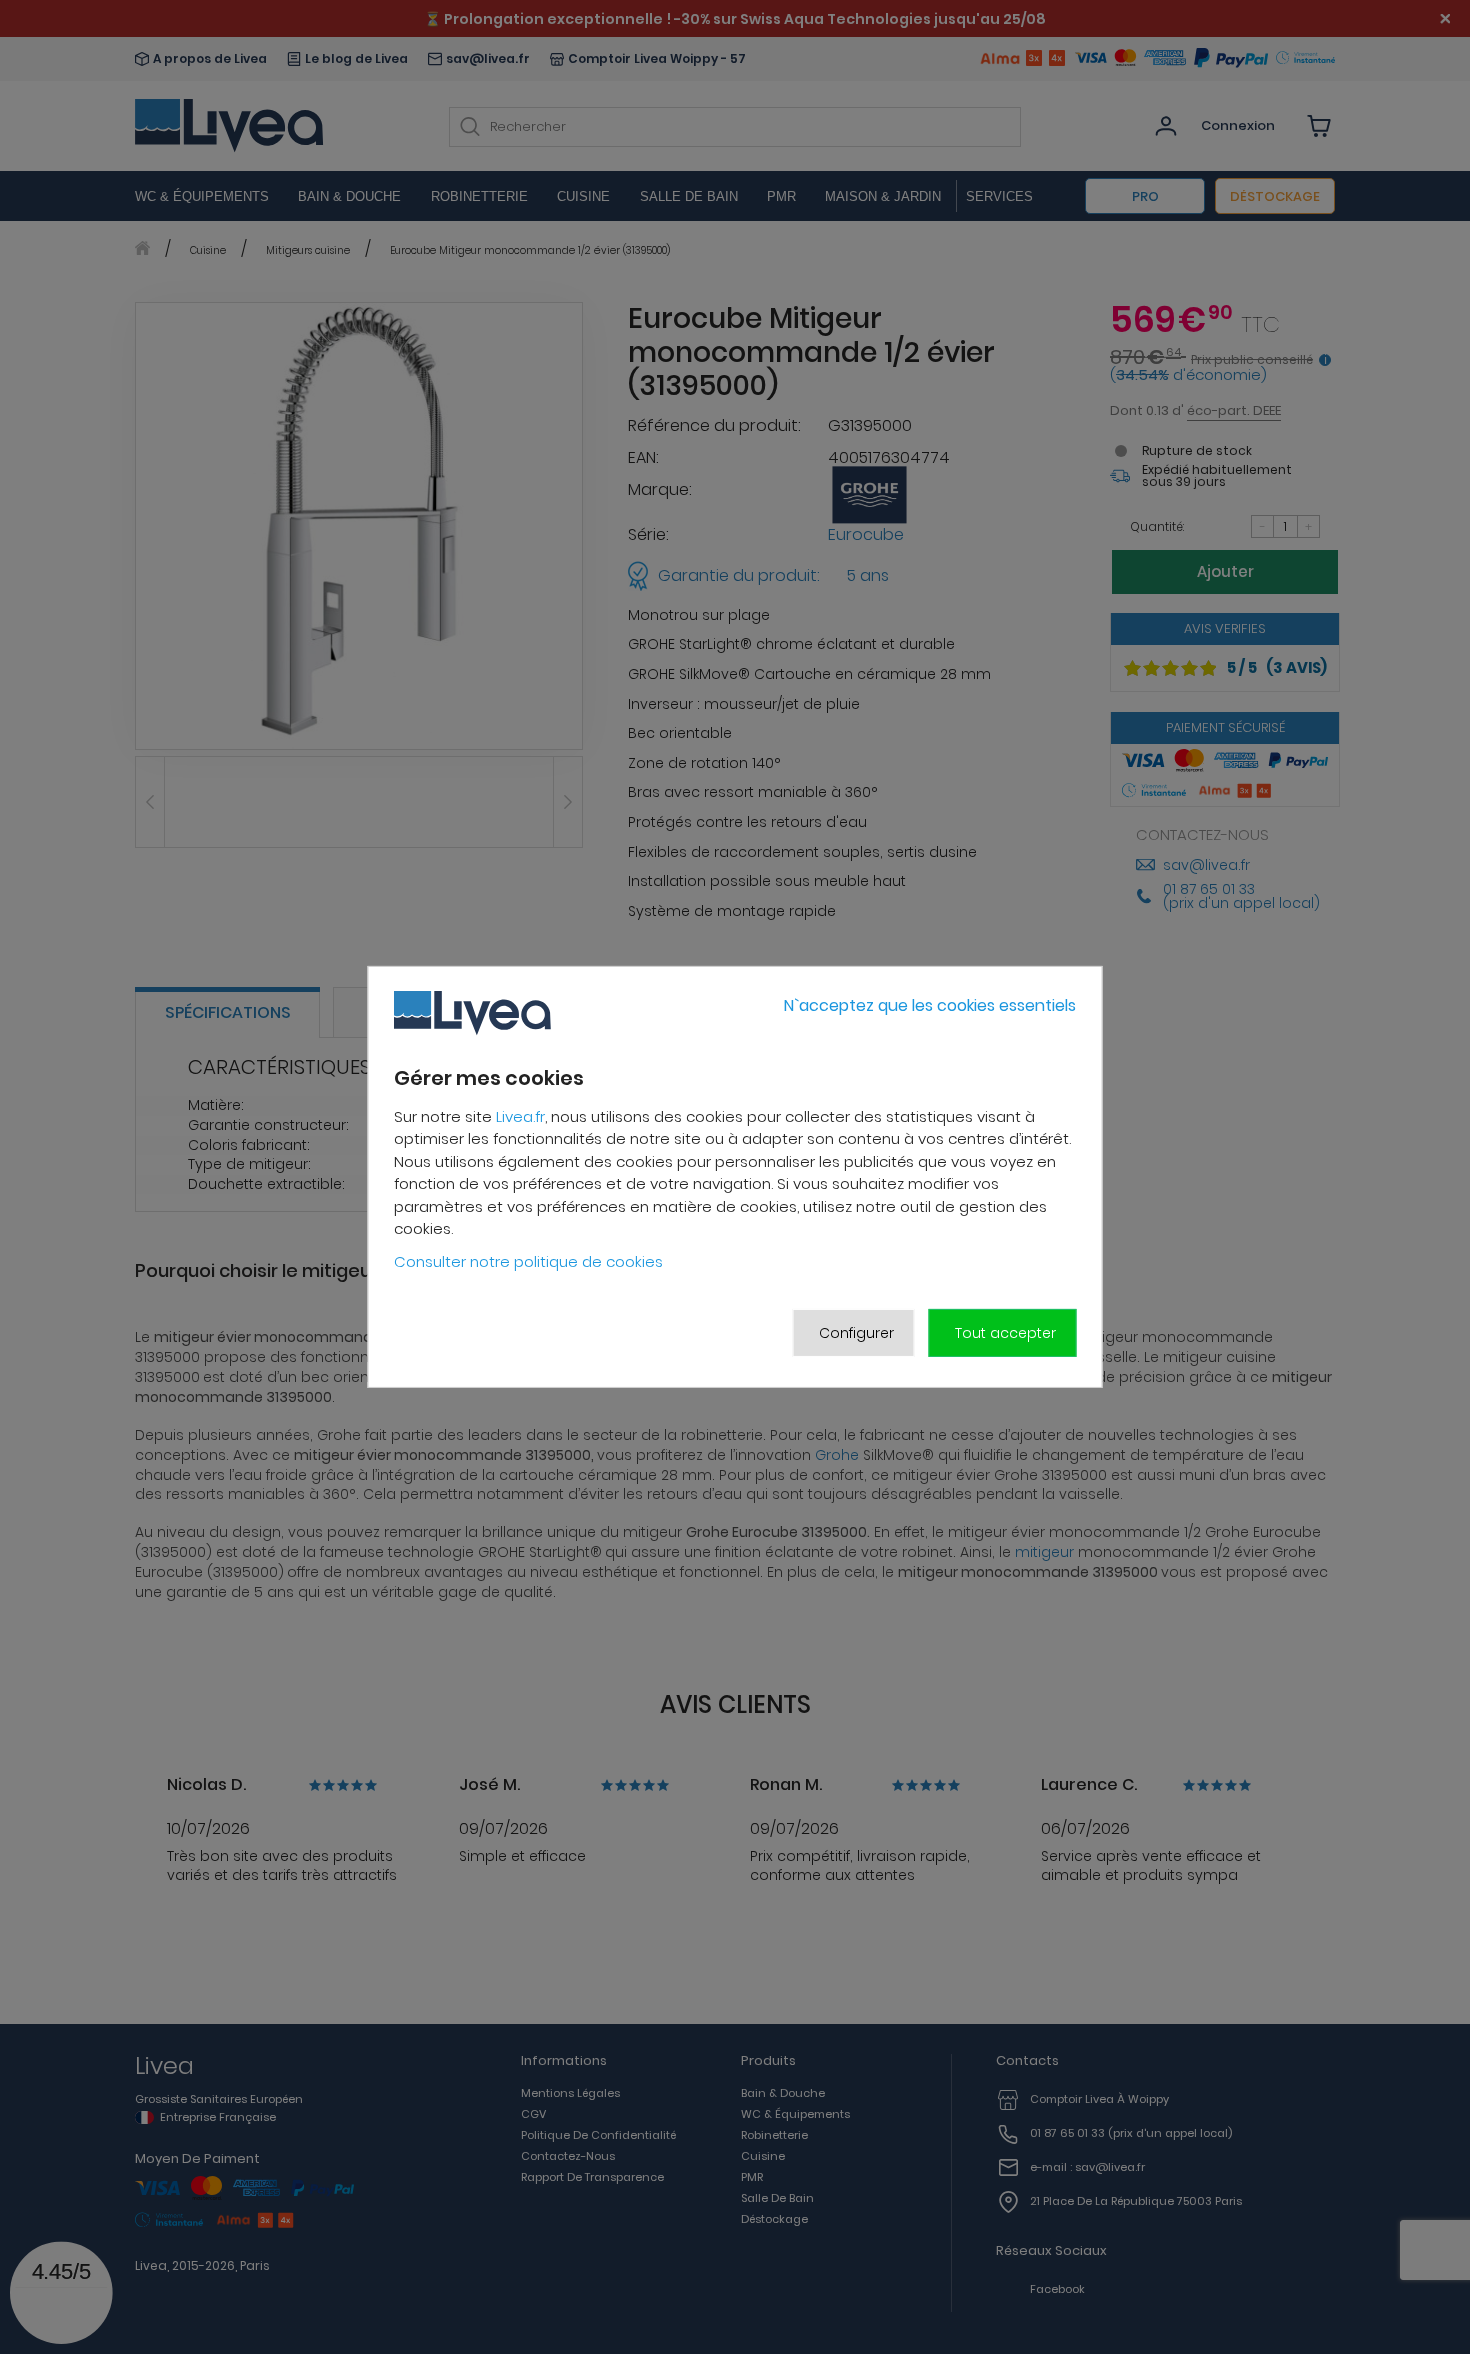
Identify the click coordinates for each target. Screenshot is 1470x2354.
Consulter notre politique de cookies (528, 1261)
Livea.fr (520, 1116)
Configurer (856, 1333)
